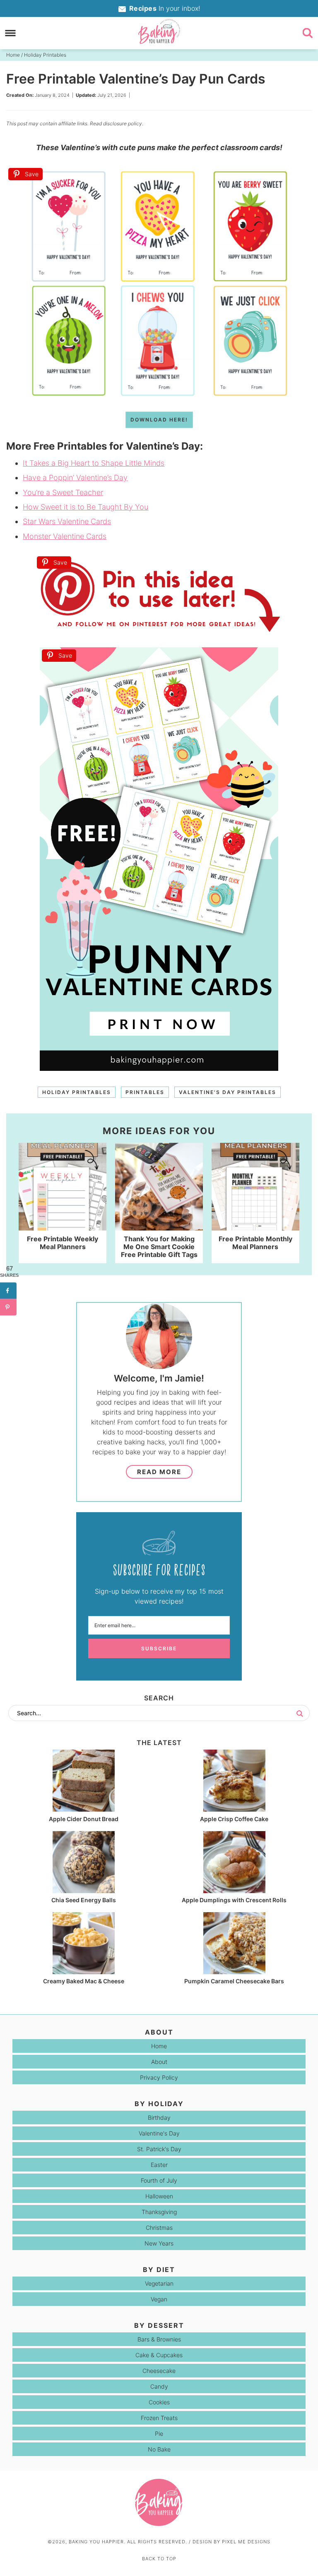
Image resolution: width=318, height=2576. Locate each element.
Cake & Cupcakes (159, 2355)
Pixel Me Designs (246, 2542)
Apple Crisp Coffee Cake (234, 1819)
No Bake (159, 2449)
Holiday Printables (77, 1092)
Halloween (159, 2196)
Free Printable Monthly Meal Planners (255, 1243)
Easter (159, 2165)
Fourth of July (159, 2180)
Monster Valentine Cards (65, 536)
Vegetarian (159, 2283)
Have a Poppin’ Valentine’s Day (75, 478)
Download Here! (159, 420)
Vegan (159, 2299)
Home (159, 2046)
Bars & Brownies (159, 2339)
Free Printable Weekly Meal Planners (63, 1243)
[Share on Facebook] (8, 1290)
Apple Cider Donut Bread (84, 1819)
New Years (159, 2243)
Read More (159, 1472)
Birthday (159, 2118)
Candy (159, 2386)
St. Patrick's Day (159, 2149)
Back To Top (159, 2559)
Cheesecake (159, 2371)
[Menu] (11, 33)
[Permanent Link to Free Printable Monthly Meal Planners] (256, 1226)
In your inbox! (165, 8)
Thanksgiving (159, 2212)
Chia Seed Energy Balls (84, 1900)
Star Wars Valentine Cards (67, 521)
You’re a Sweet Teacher (63, 492)
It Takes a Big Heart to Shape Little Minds (94, 463)
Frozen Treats (159, 2418)
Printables (145, 1092)
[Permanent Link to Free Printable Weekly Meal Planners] (63, 1226)
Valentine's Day (159, 2133)
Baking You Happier (159, 31)
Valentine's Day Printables (228, 1092)
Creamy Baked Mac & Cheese (84, 1981)
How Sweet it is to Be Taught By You (86, 507)
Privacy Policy (159, 2077)
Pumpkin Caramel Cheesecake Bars (234, 1981)
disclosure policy (123, 123)
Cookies (159, 2402)
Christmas (159, 2228)
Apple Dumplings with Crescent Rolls (234, 1900)
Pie (159, 2434)
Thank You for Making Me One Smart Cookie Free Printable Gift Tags (159, 1247)
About (159, 2062)
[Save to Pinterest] (8, 1307)
